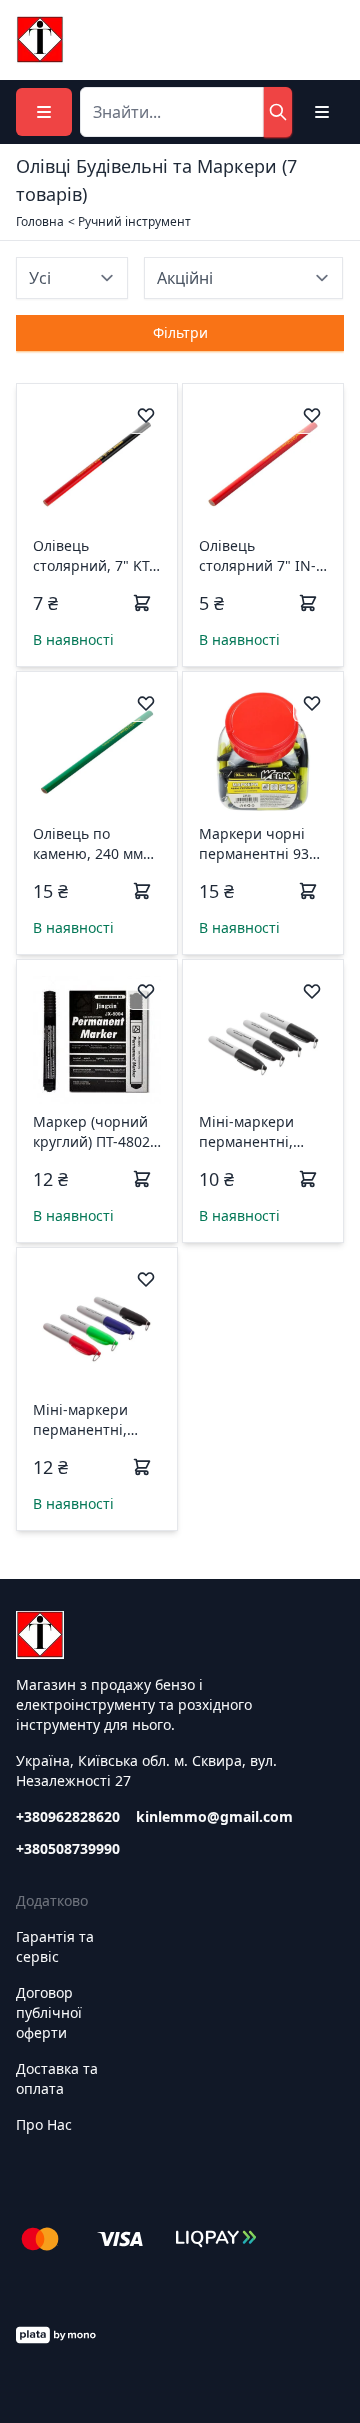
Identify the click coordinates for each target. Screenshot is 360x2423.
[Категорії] (44, 112)
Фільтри (180, 332)
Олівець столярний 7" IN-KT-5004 (257, 556)
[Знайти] (278, 112)
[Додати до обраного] (146, 415)
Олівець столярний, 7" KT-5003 (93, 556)
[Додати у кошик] (142, 603)
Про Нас (44, 2124)
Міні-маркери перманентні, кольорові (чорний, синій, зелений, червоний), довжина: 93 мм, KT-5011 (89, 1420)
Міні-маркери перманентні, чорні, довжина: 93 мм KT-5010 (255, 1132)
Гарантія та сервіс (55, 1946)
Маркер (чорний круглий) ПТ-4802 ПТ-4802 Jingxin (91, 1132)
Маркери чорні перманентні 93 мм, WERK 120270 (258, 844)
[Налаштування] (322, 112)
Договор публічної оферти (49, 2012)
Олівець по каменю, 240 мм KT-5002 (88, 844)
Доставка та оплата (57, 2078)
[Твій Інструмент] (40, 40)
